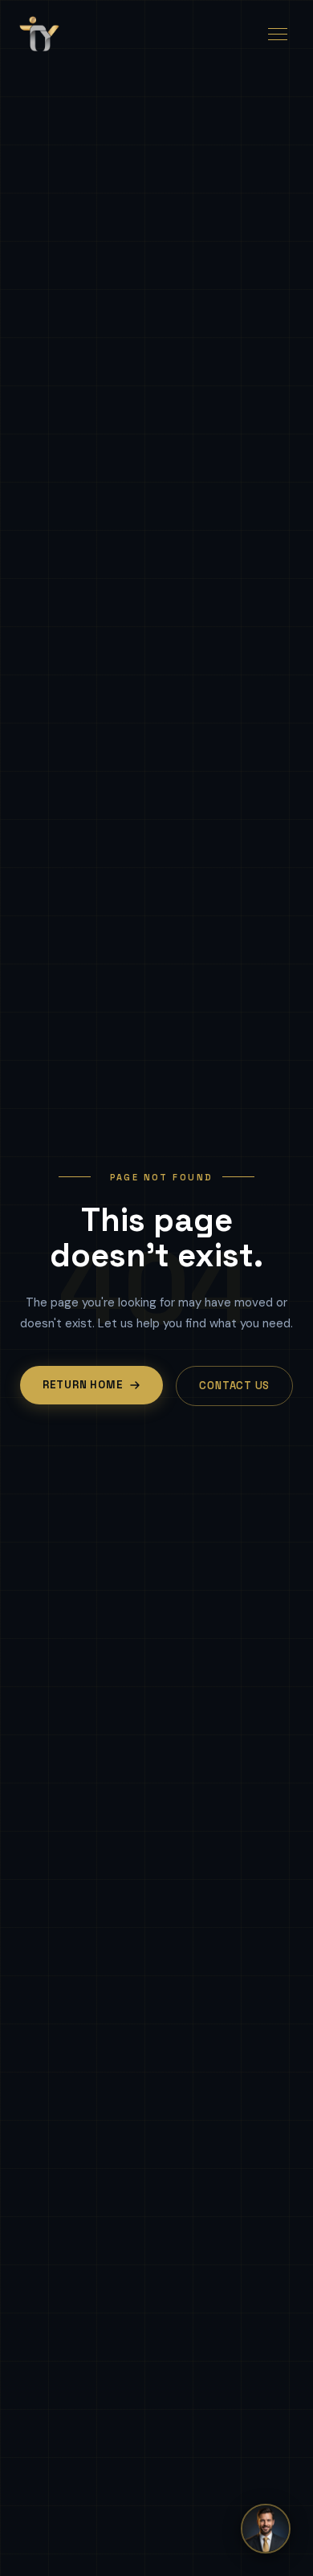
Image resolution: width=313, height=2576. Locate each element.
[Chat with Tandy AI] (266, 2529)
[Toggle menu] (278, 34)
